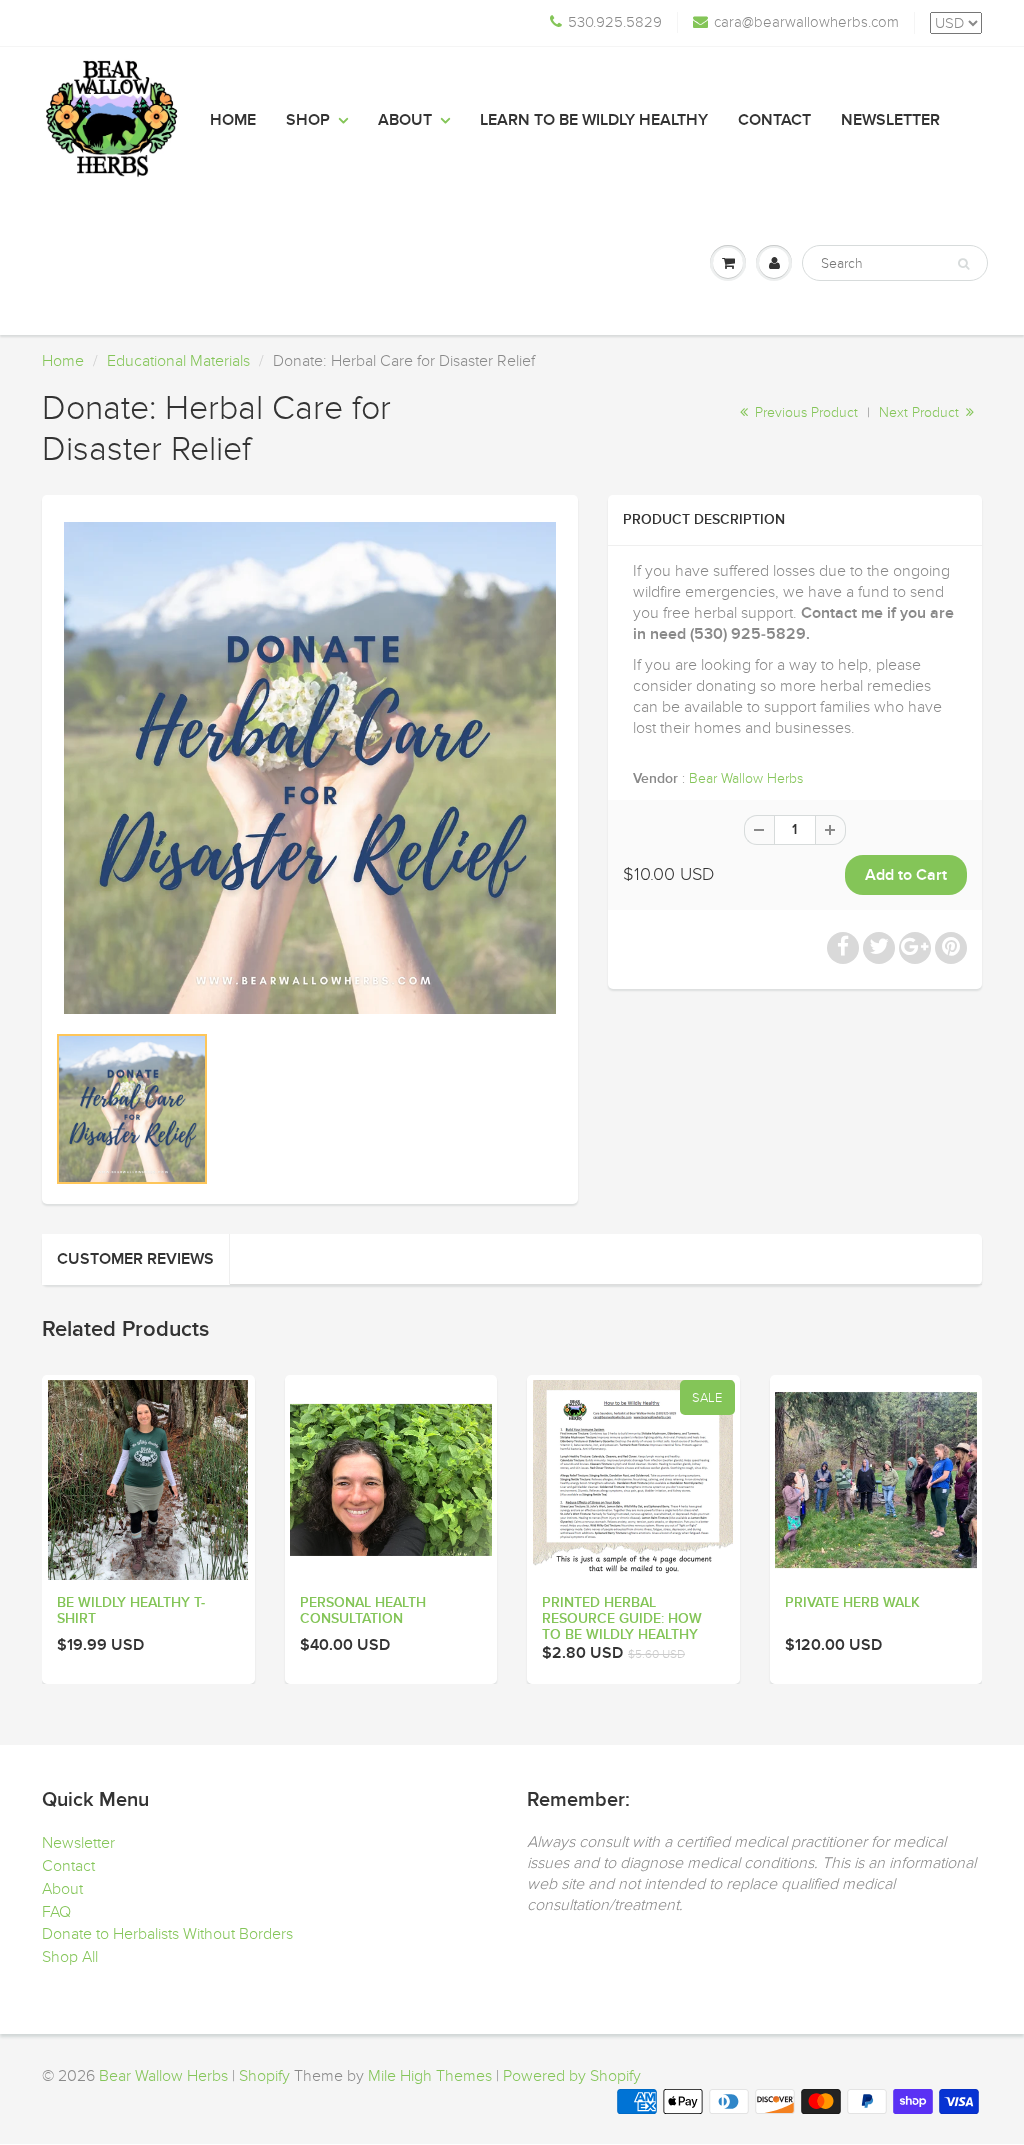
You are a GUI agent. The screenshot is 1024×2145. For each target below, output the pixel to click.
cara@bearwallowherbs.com (806, 22)
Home (233, 120)
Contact (774, 120)
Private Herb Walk (852, 1603)
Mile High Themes (430, 2076)
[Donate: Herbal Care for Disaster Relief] (310, 768)
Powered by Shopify (572, 2076)
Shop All (70, 1957)
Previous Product (804, 412)
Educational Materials (178, 361)
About (405, 120)
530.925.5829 (615, 22)
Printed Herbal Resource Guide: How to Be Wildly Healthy (622, 1619)
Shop (308, 120)
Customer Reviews (135, 1259)
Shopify (264, 2076)
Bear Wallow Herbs (746, 778)
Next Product (921, 412)
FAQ (56, 1912)
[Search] (963, 264)
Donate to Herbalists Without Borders (167, 1934)
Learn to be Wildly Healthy (594, 120)
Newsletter (890, 120)
